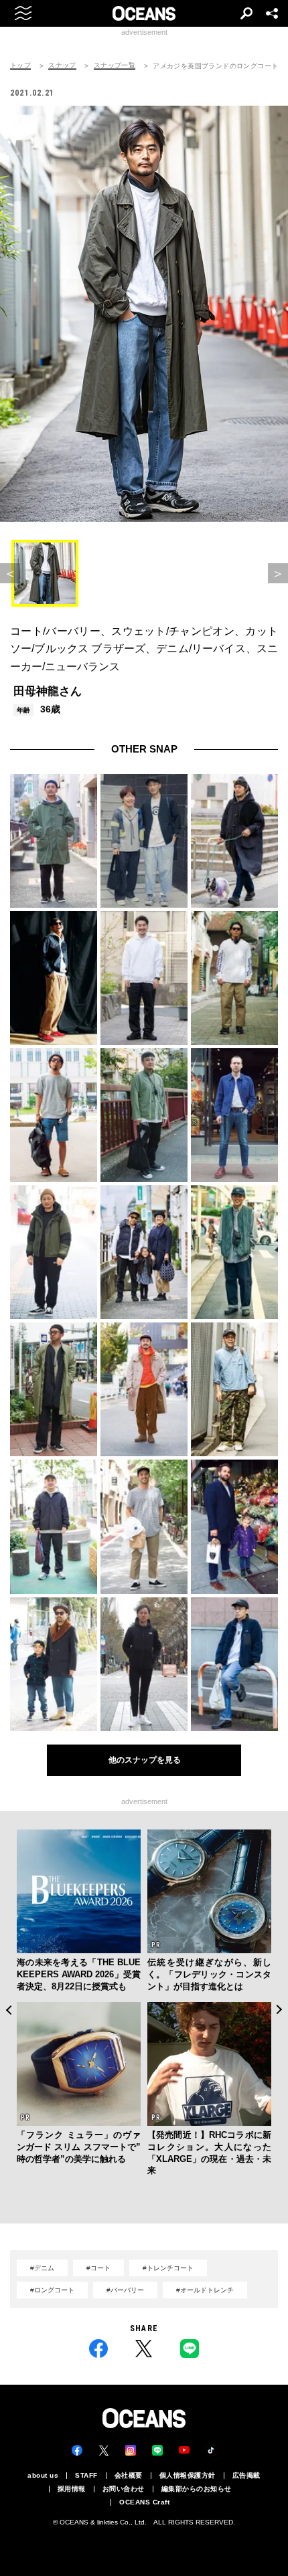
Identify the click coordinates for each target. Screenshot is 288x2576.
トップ (20, 66)
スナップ (62, 66)
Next (280, 2010)
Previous (8, 2010)
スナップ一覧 (115, 66)
